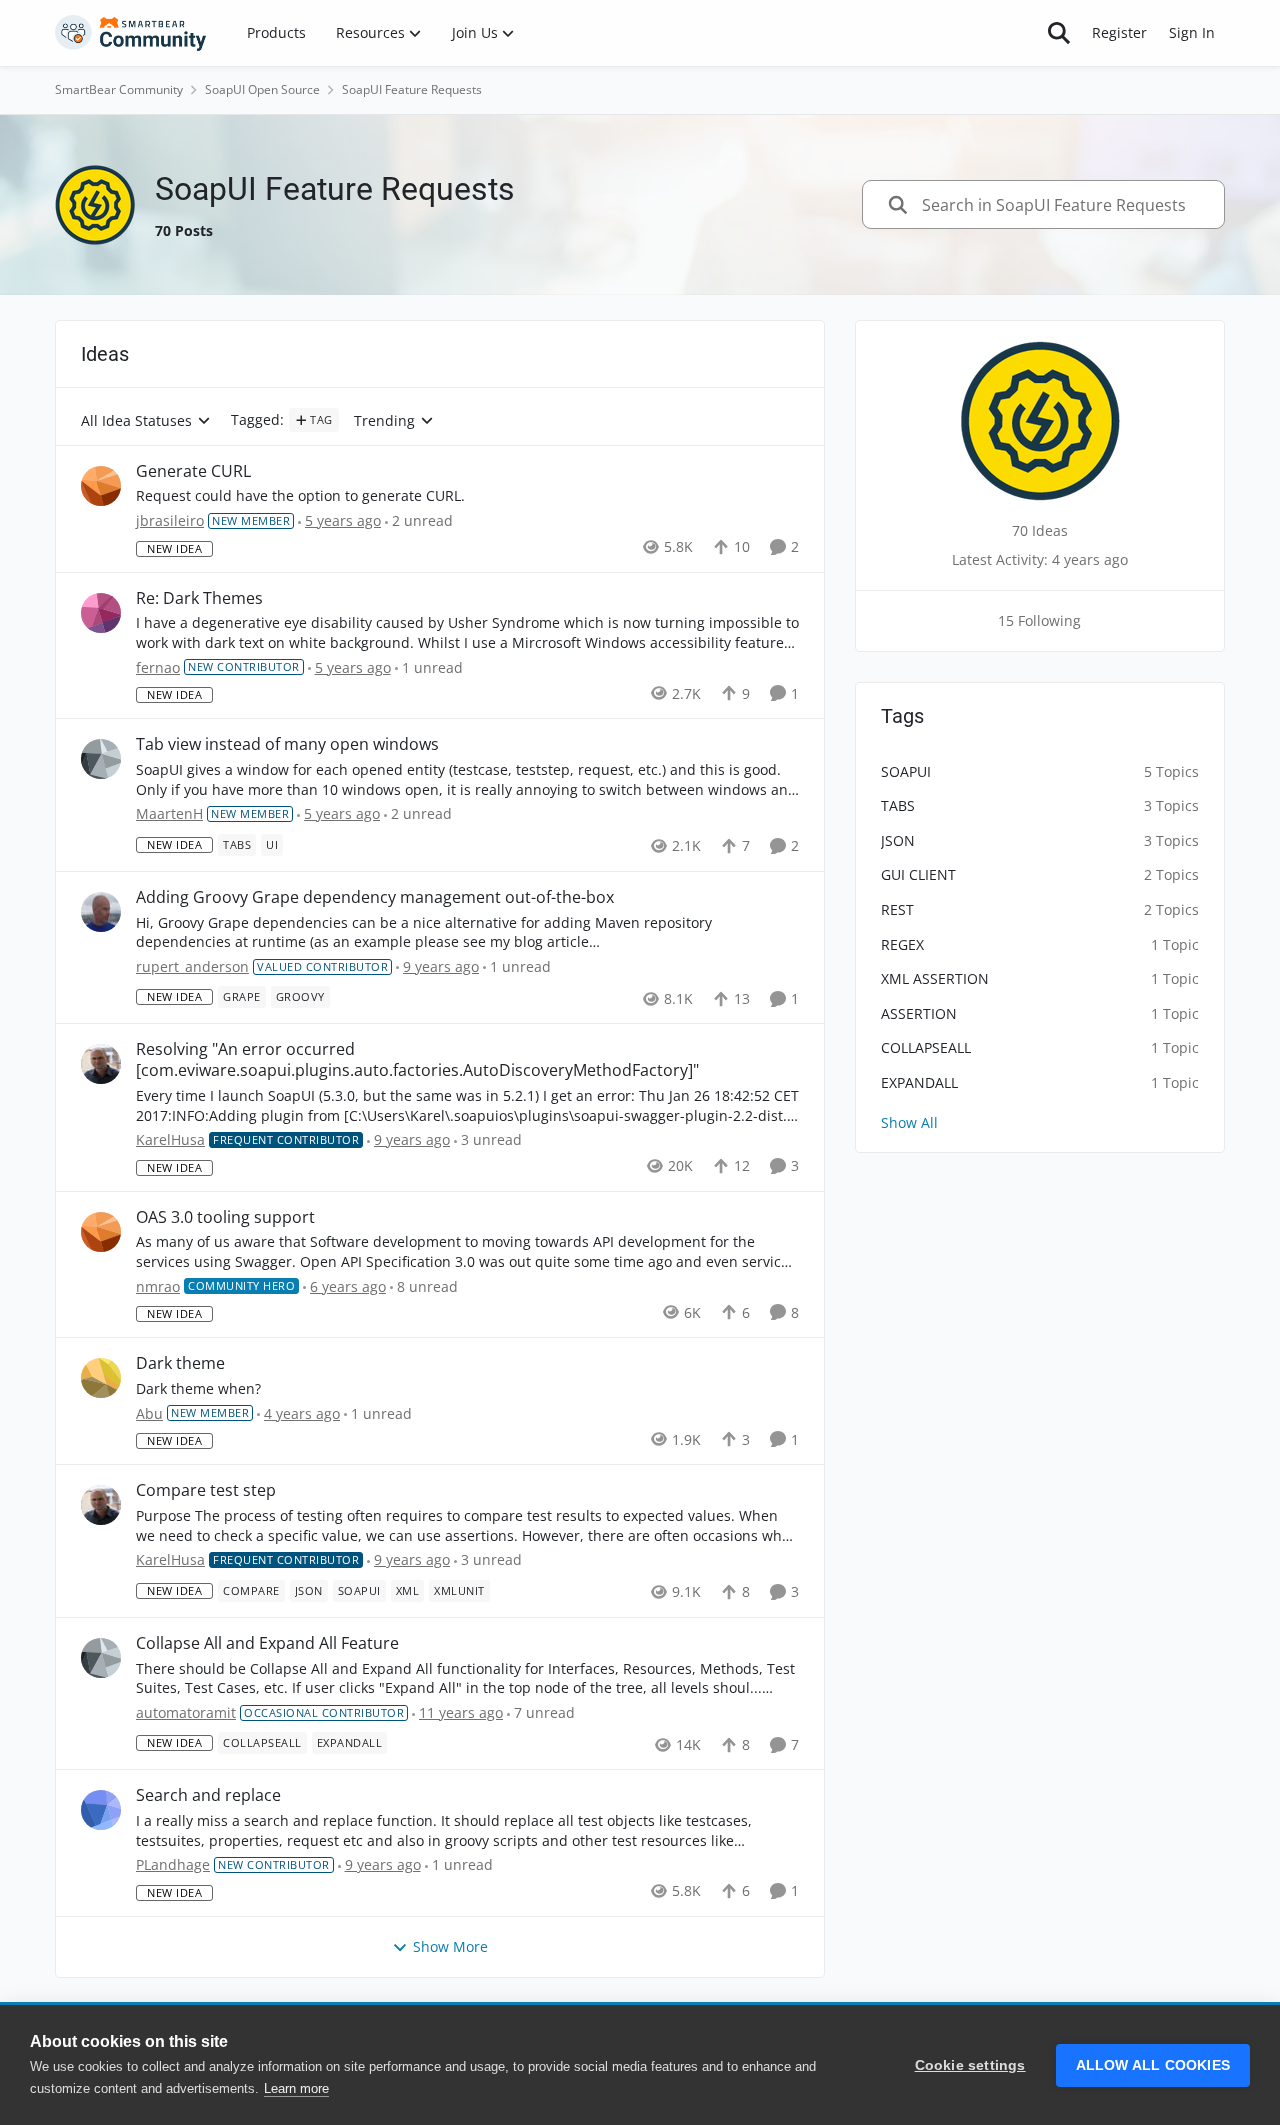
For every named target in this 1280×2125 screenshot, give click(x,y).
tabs (898, 805)
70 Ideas (1040, 530)
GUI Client (918, 874)
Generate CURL (193, 471)
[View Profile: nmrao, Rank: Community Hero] (101, 1232)
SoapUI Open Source (262, 89)
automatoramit (186, 1712)
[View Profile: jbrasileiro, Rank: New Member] (101, 486)
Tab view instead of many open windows (287, 744)
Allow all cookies (1153, 2065)
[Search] (1059, 33)
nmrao (158, 1286)
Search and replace (208, 1795)
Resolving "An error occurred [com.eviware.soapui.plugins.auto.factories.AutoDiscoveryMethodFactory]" (417, 1060)
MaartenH (169, 813)
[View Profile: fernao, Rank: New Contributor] (101, 613)
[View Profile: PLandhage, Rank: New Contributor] (101, 1810)
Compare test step (206, 1490)
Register (1119, 32)
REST (897, 909)
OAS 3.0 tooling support (225, 1217)
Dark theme (180, 1363)
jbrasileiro (170, 520)
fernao (158, 667)
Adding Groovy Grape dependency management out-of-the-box (375, 897)
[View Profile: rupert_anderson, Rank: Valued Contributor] (101, 912)
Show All (909, 1122)
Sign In (1192, 32)
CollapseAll (926, 1047)
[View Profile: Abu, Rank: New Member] (101, 1378)
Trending (384, 421)
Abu (149, 1413)
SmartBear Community (119, 89)
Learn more (296, 2088)
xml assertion (935, 978)
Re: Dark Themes (199, 598)
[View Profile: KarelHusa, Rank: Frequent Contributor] (101, 1064)
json (898, 840)
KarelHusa (170, 1139)
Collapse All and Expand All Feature (267, 1643)
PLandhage (173, 1864)
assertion (919, 1013)
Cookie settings (970, 2065)
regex (902, 944)
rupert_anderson (192, 966)
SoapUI (906, 771)
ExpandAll (919, 1082)
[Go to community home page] (131, 33)
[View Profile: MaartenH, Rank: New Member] (101, 759)
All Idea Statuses (136, 421)
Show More (450, 1946)
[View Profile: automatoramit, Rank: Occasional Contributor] (101, 1658)
